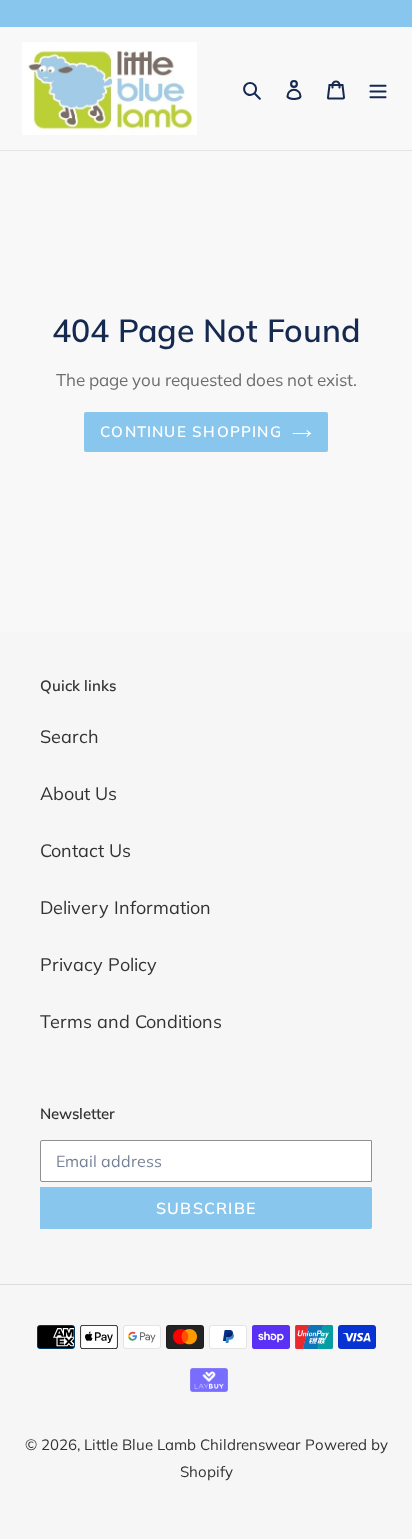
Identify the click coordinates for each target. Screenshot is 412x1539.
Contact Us (85, 850)
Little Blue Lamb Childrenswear (192, 1444)
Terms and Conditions (131, 1021)
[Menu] (378, 88)
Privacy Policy (98, 964)
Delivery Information (125, 907)
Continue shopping (191, 431)
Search (69, 736)
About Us (78, 793)
